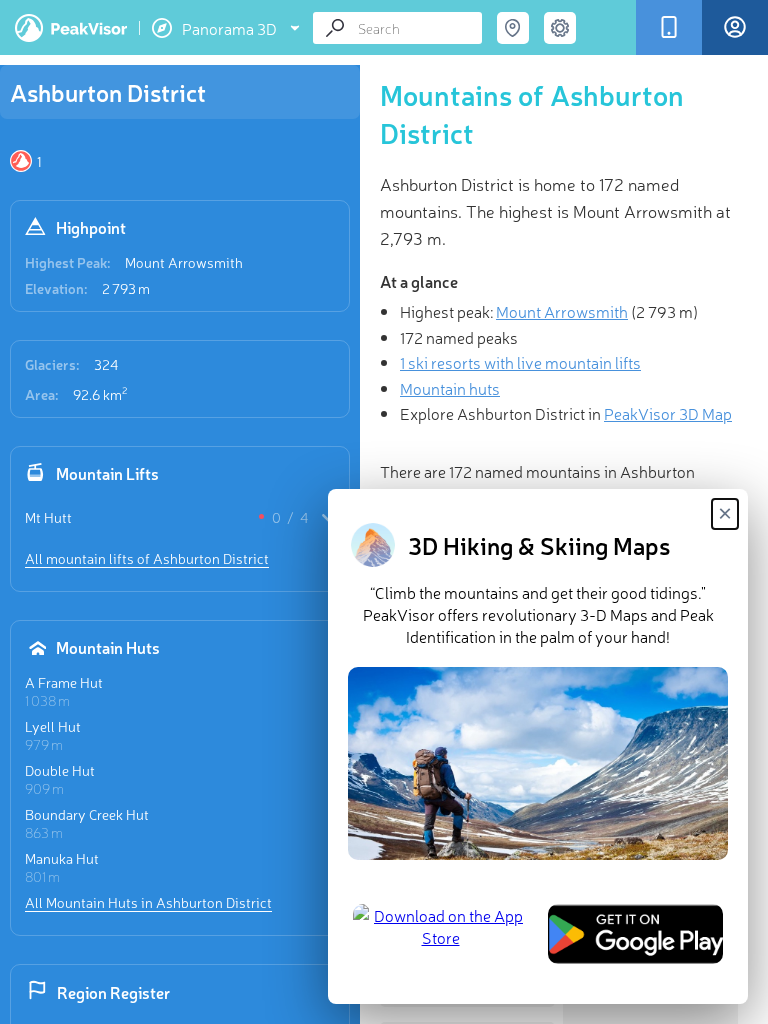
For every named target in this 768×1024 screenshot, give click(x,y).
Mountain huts (450, 388)
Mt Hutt (48, 517)
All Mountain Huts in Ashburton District (148, 902)
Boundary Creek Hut (87, 814)
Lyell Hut (53, 726)
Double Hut (60, 770)
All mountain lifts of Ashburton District (147, 558)
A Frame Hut (64, 682)
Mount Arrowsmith (184, 262)
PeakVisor (71, 28)
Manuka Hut (62, 858)
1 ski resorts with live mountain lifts (520, 362)
